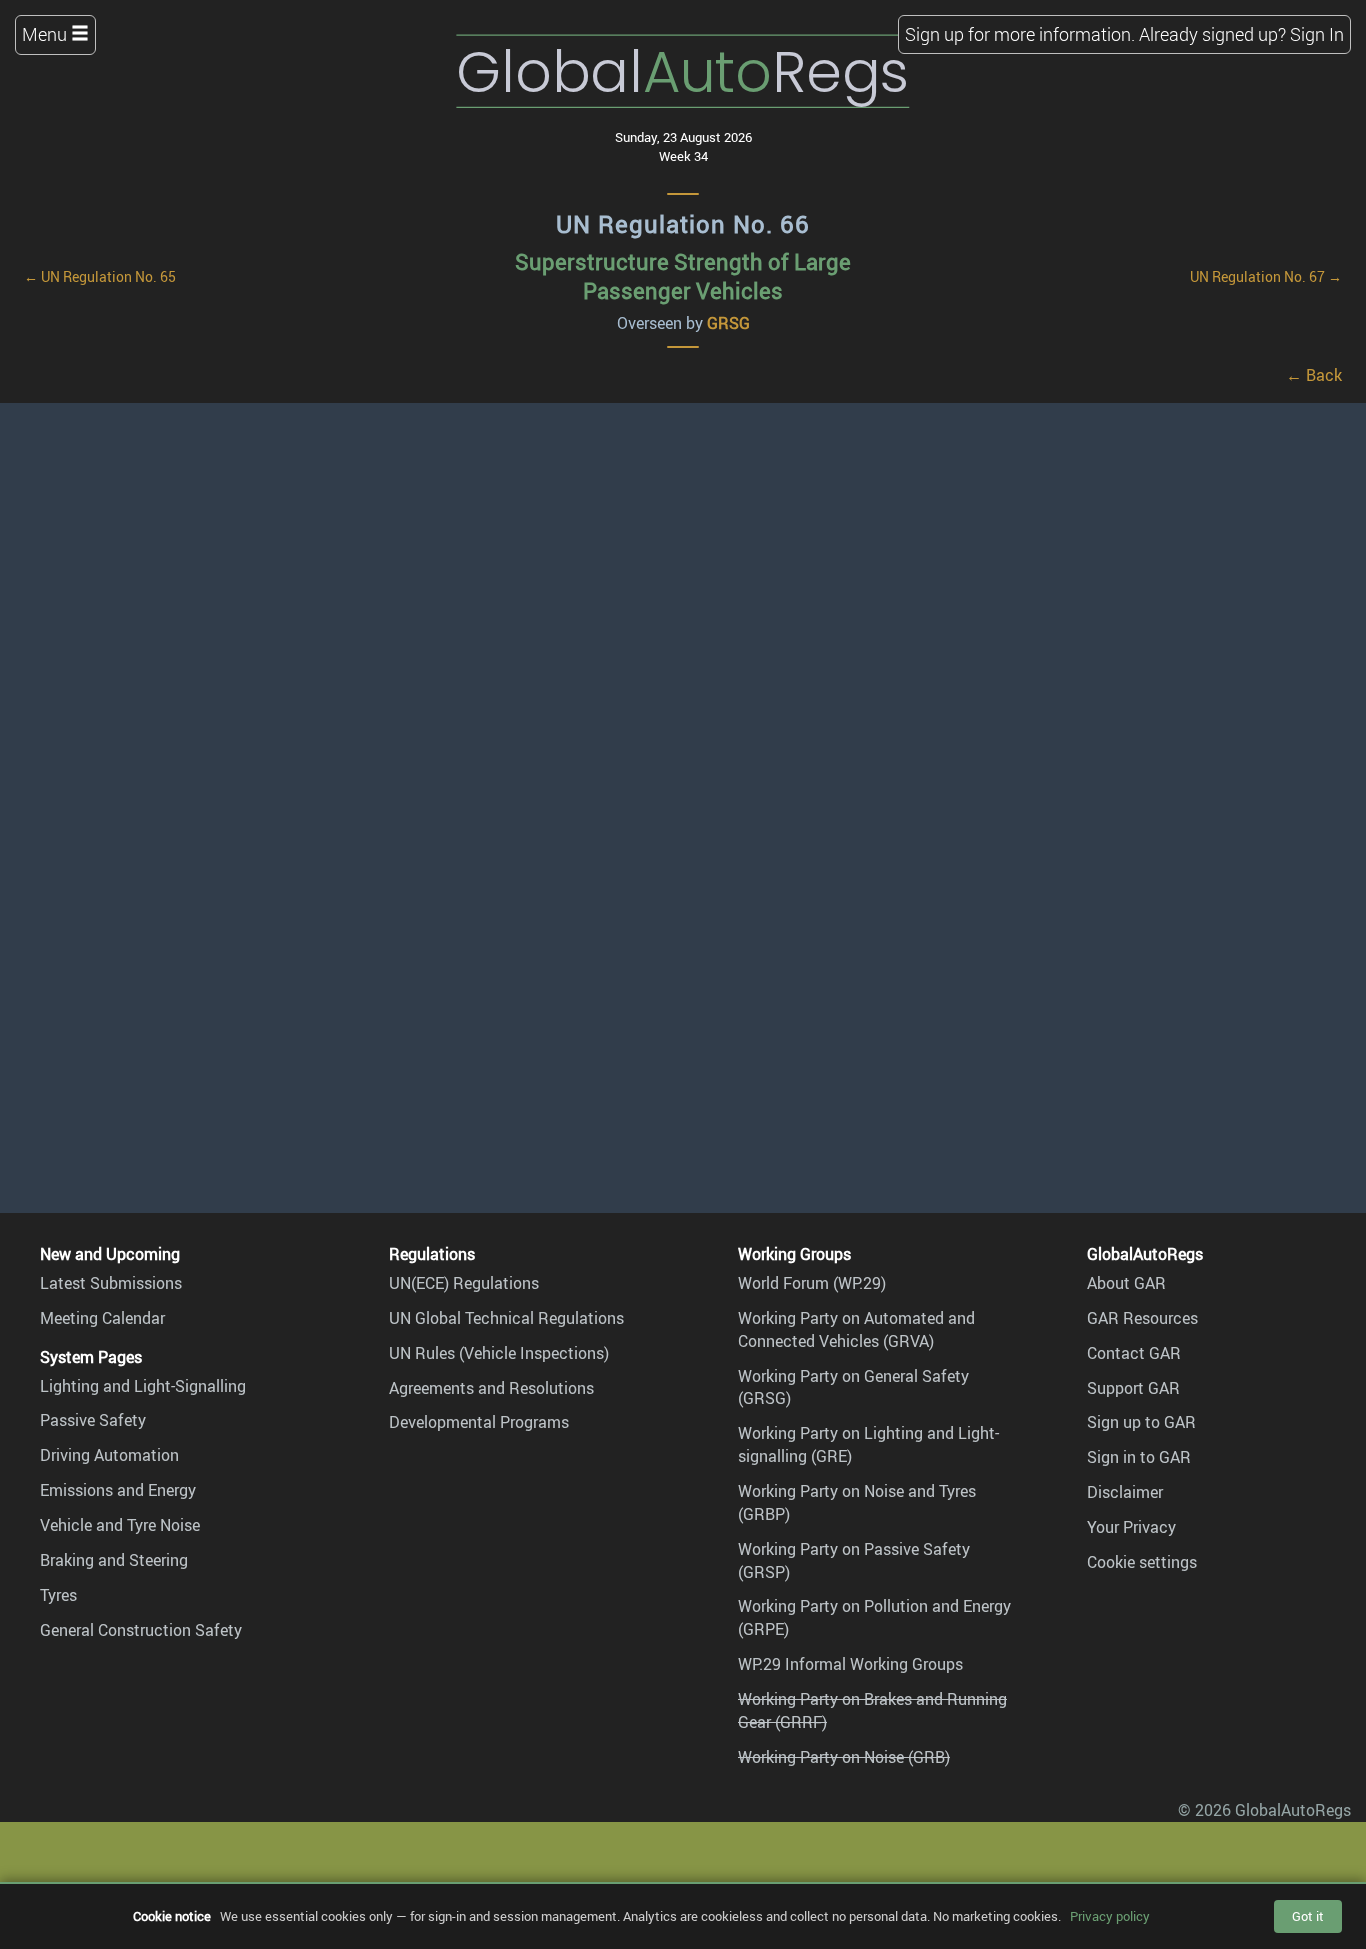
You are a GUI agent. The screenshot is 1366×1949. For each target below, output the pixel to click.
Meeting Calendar (102, 1318)
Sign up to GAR (1141, 1422)
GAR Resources (1142, 1318)
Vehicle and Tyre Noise (120, 1525)
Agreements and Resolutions (491, 1388)
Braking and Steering (114, 1560)
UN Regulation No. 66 (683, 224)
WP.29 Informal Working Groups (850, 1664)
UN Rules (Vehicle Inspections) (499, 1353)
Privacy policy (1110, 1916)
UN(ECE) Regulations (464, 1283)
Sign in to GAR (1139, 1457)
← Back (1314, 375)
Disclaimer (1125, 1492)
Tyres (58, 1595)
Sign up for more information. (1020, 34)
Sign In (1317, 34)
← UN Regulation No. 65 (100, 276)
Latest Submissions (111, 1283)
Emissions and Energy (118, 1490)
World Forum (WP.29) (812, 1283)
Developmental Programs (479, 1422)
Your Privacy (1131, 1527)
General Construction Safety (141, 1630)
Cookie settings (1142, 1562)
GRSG (728, 323)
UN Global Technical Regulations (506, 1318)
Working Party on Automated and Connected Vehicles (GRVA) (856, 1329)
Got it (1308, 1916)
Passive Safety (93, 1420)
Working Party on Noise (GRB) (844, 1757)
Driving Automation (109, 1455)
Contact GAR (1134, 1353)
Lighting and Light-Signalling (143, 1386)
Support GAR (1133, 1388)
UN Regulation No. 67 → (1266, 276)
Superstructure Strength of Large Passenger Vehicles (683, 276)
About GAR (1126, 1283)
